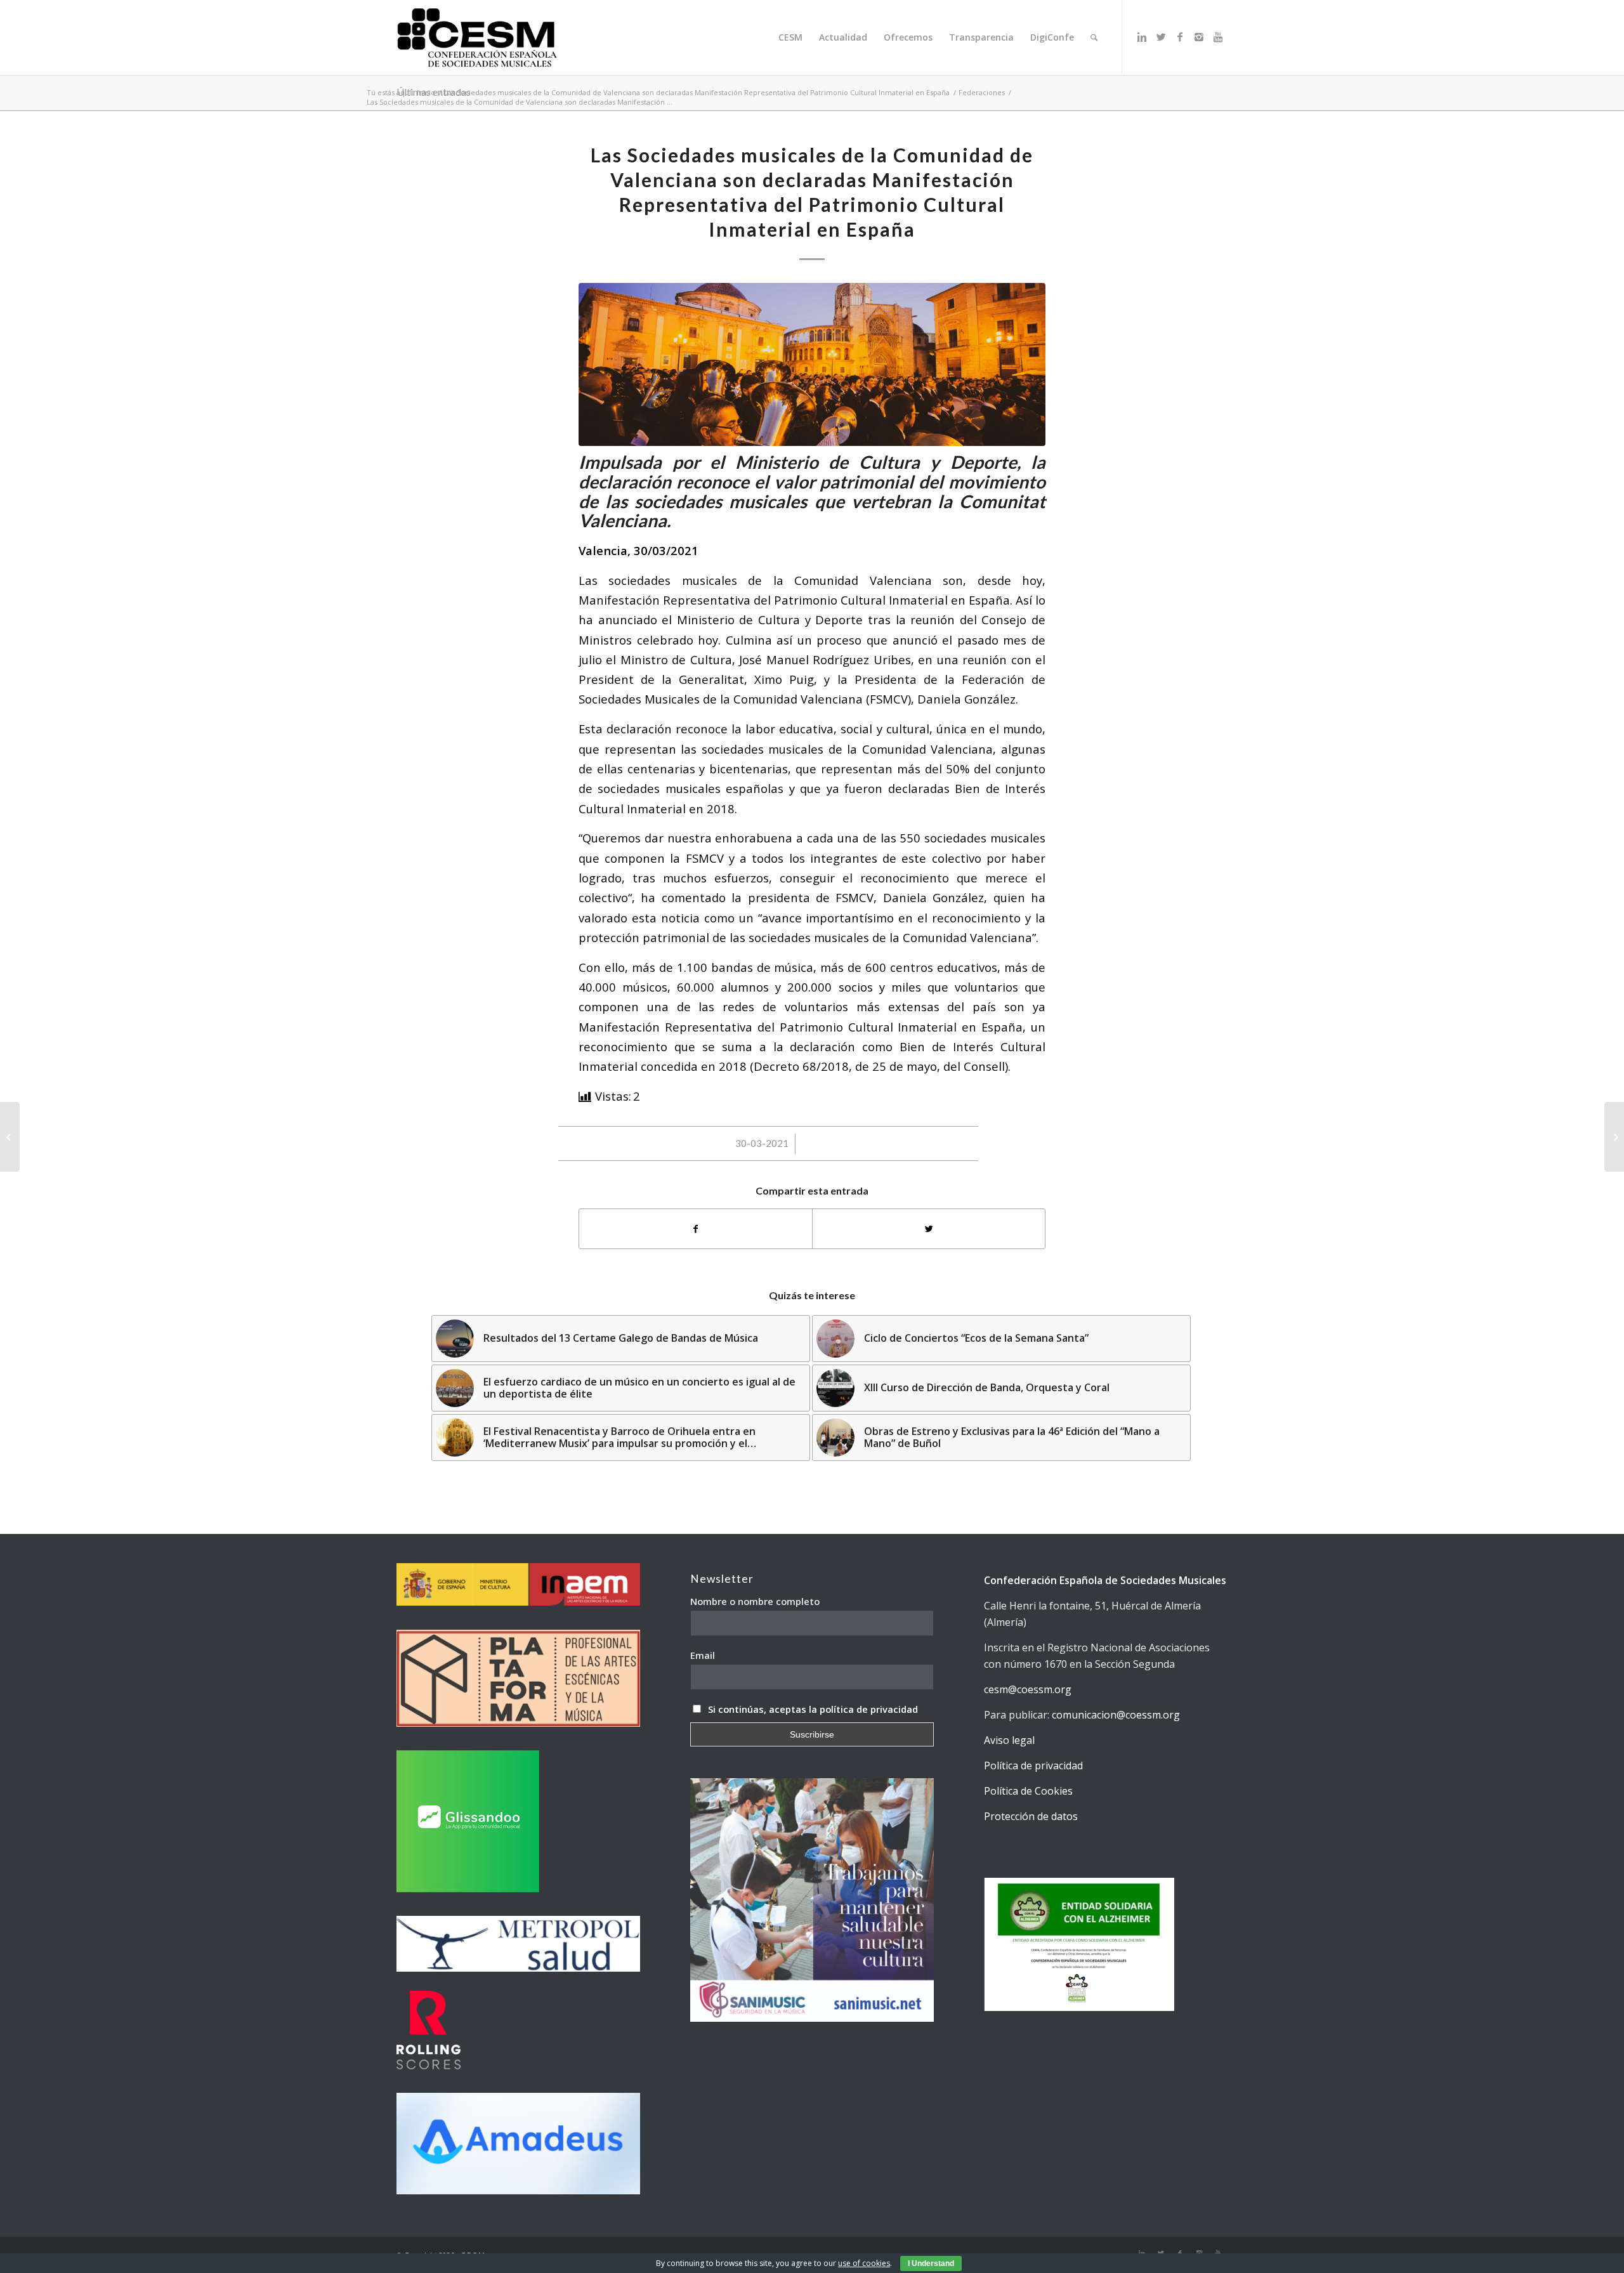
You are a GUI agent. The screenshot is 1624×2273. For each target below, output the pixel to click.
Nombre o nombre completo (755, 1601)
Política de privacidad (1033, 1765)
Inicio (426, 92)
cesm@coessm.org (1028, 1689)
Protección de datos (1031, 1816)
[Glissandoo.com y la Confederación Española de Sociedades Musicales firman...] (1614, 1137)
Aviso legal (1009, 1740)
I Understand (931, 2263)
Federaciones (982, 92)
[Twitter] (1161, 37)
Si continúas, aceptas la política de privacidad (813, 1709)
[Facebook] (1180, 37)
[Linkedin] (1142, 37)
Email (703, 1655)
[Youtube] (1218, 37)
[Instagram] (1199, 37)
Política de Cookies (1028, 1791)
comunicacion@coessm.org (1116, 1715)
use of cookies (864, 2263)
